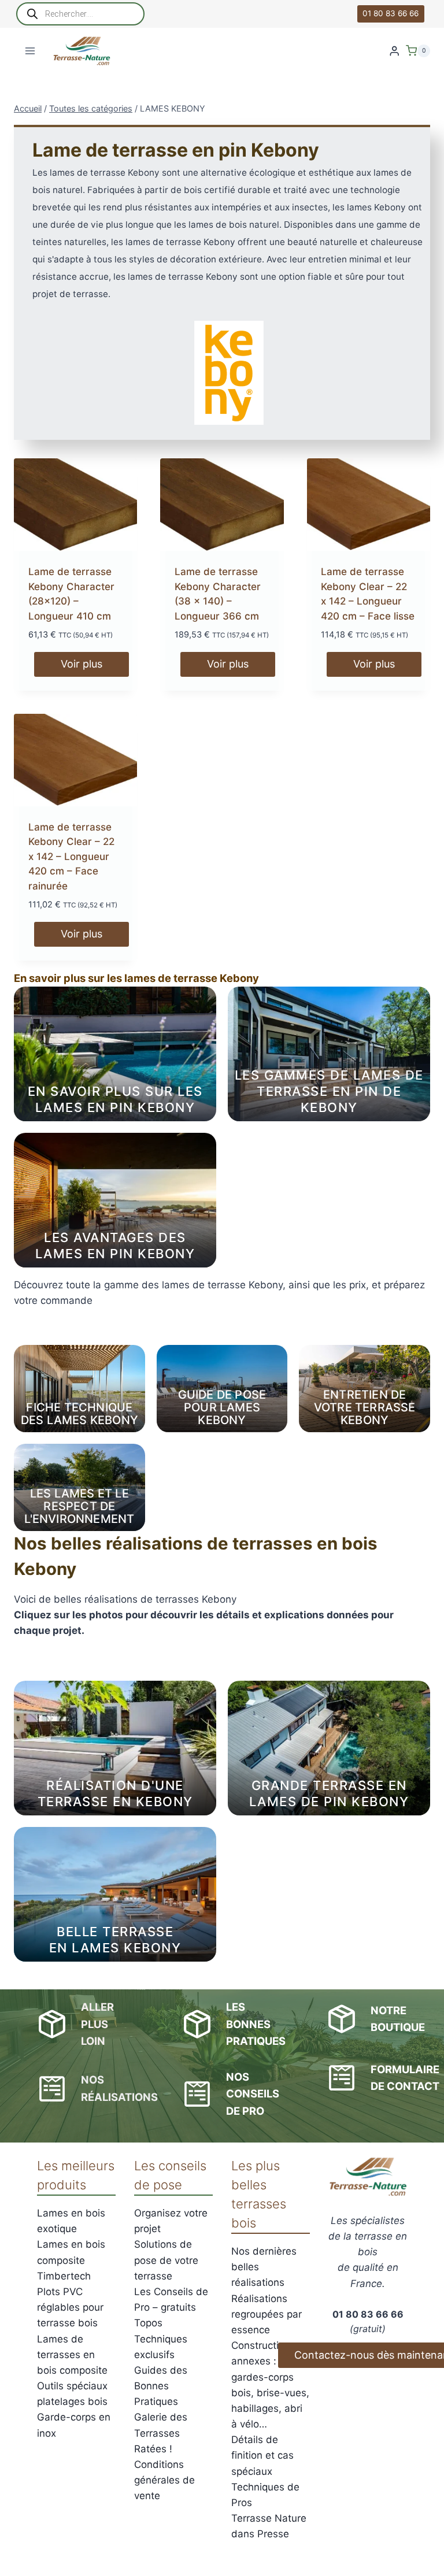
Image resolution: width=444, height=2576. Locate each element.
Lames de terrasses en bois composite (72, 2355)
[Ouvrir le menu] (30, 51)
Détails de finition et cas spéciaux (262, 2455)
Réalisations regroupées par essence (267, 2314)
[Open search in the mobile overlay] (80, 14)
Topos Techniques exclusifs (161, 2338)
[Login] (394, 51)
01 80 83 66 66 (391, 13)
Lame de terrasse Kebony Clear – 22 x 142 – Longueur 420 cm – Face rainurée (71, 857)
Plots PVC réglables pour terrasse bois (70, 2307)
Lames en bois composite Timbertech (71, 2260)
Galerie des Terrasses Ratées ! (161, 2433)
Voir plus (82, 664)
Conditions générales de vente (164, 2480)
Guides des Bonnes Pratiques (161, 2386)
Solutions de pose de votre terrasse (166, 2260)
